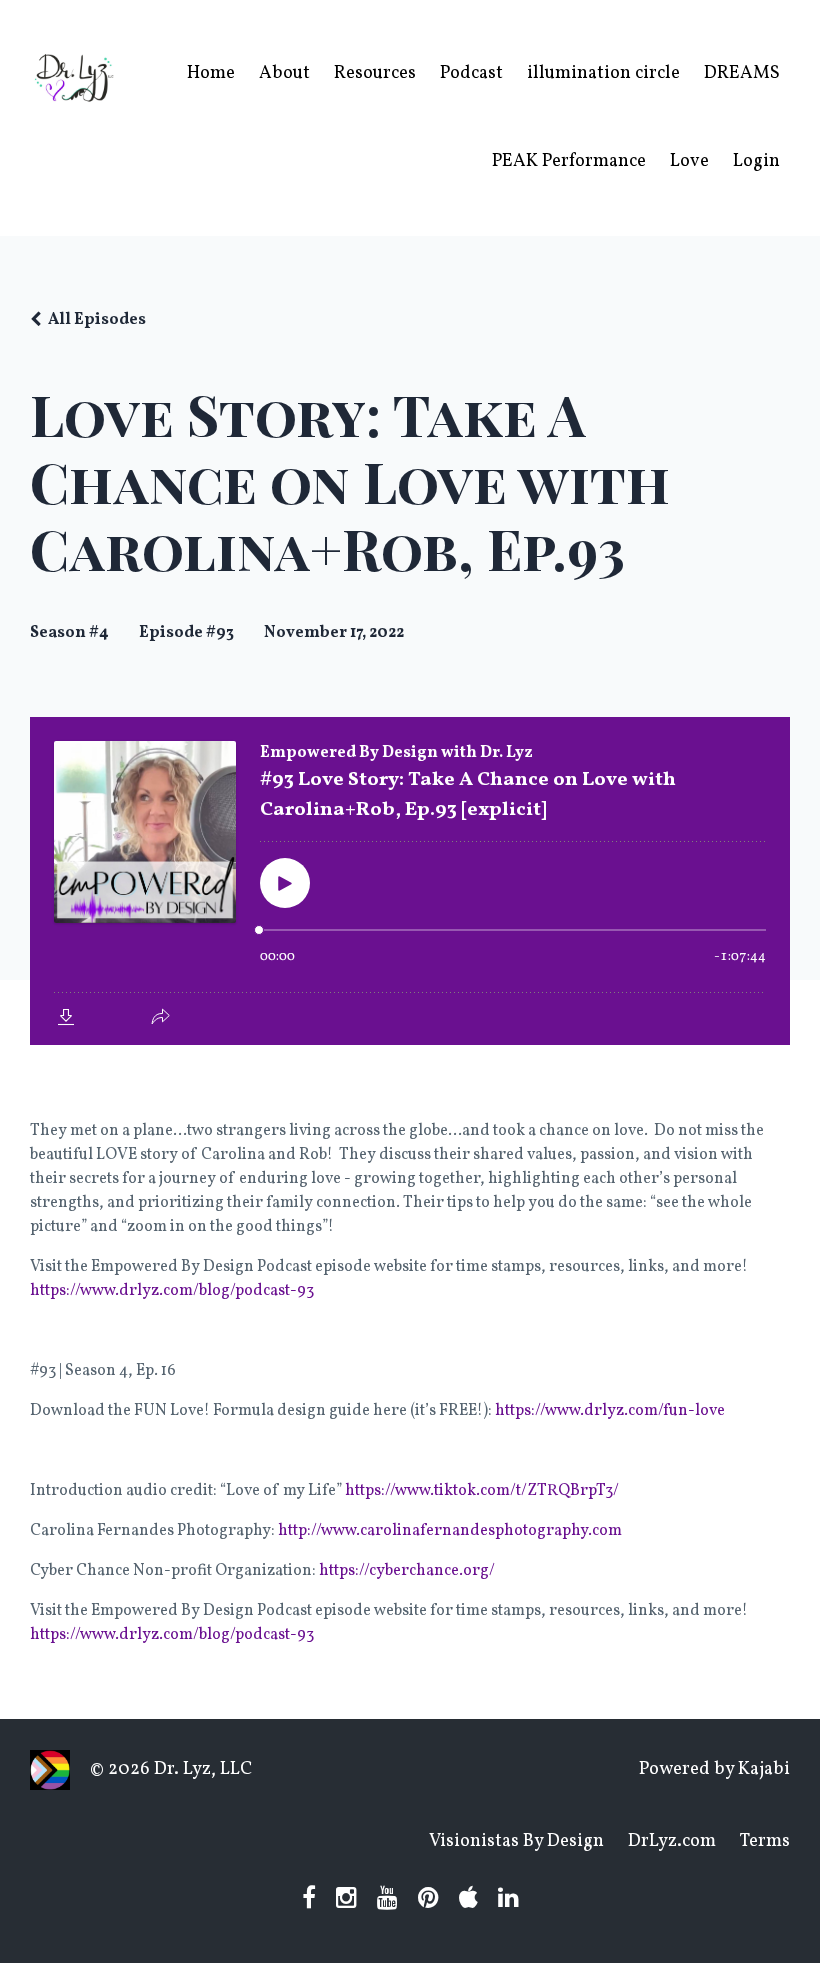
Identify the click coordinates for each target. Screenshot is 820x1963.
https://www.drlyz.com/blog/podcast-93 (172, 1291)
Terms (765, 1841)
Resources (375, 73)
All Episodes (97, 320)
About (284, 73)
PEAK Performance (569, 161)
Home (211, 73)
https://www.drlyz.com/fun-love (610, 1411)
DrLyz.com (672, 1841)
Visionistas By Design (516, 1841)
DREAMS (742, 73)
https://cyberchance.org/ (407, 1571)
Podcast (471, 73)
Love (689, 161)
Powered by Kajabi (714, 1769)
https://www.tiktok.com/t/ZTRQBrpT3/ (482, 1491)
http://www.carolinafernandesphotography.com (450, 1531)
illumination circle (603, 73)
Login (756, 161)
